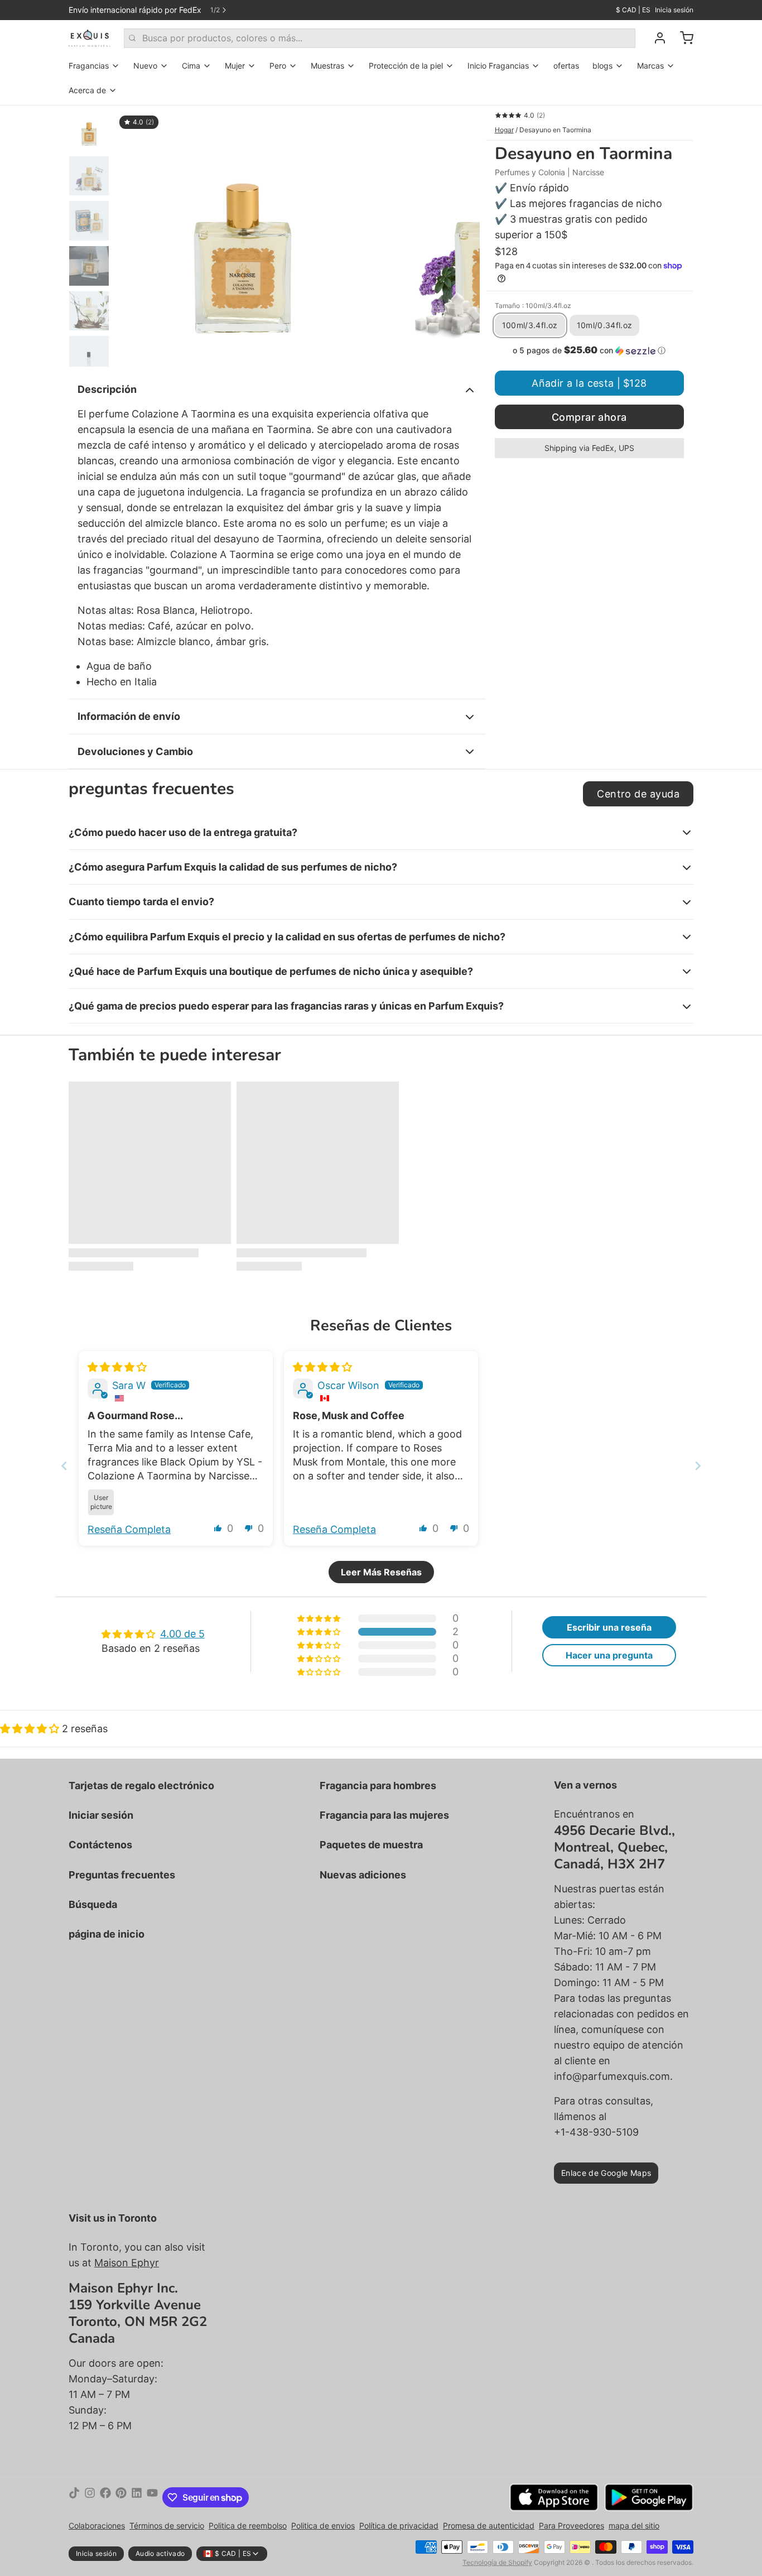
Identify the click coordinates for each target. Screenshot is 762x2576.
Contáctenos (100, 1845)
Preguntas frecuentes (122, 1875)
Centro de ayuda (638, 794)
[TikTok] (74, 2497)
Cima (191, 66)
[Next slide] (698, 1466)
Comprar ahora (589, 417)
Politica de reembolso (248, 2525)
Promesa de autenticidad (489, 2525)
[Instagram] (90, 2497)
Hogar (504, 130)
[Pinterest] (121, 2497)
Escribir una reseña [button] (609, 1627)
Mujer (235, 66)
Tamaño (533, 306)
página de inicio (107, 1934)
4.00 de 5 (182, 1634)
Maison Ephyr (127, 2263)
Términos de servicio (167, 2525)
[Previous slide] (64, 1466)
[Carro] (682, 38)
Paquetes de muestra (371, 1845)
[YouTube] (152, 2497)
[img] (117, 1367)
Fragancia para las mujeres (384, 1815)
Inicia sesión (674, 10)
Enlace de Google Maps (606, 2173)
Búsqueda (93, 1904)
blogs (602, 66)
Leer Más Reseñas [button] (381, 1572)
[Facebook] (105, 2497)
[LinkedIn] (137, 2497)
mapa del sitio (634, 2525)
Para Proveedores (571, 2525)
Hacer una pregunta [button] (609, 1655)
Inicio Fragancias (498, 66)
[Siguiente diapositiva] (462, 236)
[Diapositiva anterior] (132, 236)
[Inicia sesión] (655, 38)
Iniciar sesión (101, 1815)
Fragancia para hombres (378, 1786)
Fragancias (89, 66)
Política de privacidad (399, 2525)
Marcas (650, 66)
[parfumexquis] (90, 38)
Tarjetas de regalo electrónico (141, 1786)
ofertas (566, 66)
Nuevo (145, 66)
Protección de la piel (406, 66)
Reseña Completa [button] (129, 1529)
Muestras (327, 66)
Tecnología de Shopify (497, 2562)
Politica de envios (323, 2525)
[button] (589, 350)
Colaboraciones (97, 2525)
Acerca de (87, 90)
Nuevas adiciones (363, 1875)
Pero (278, 66)
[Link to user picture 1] (101, 1502)
